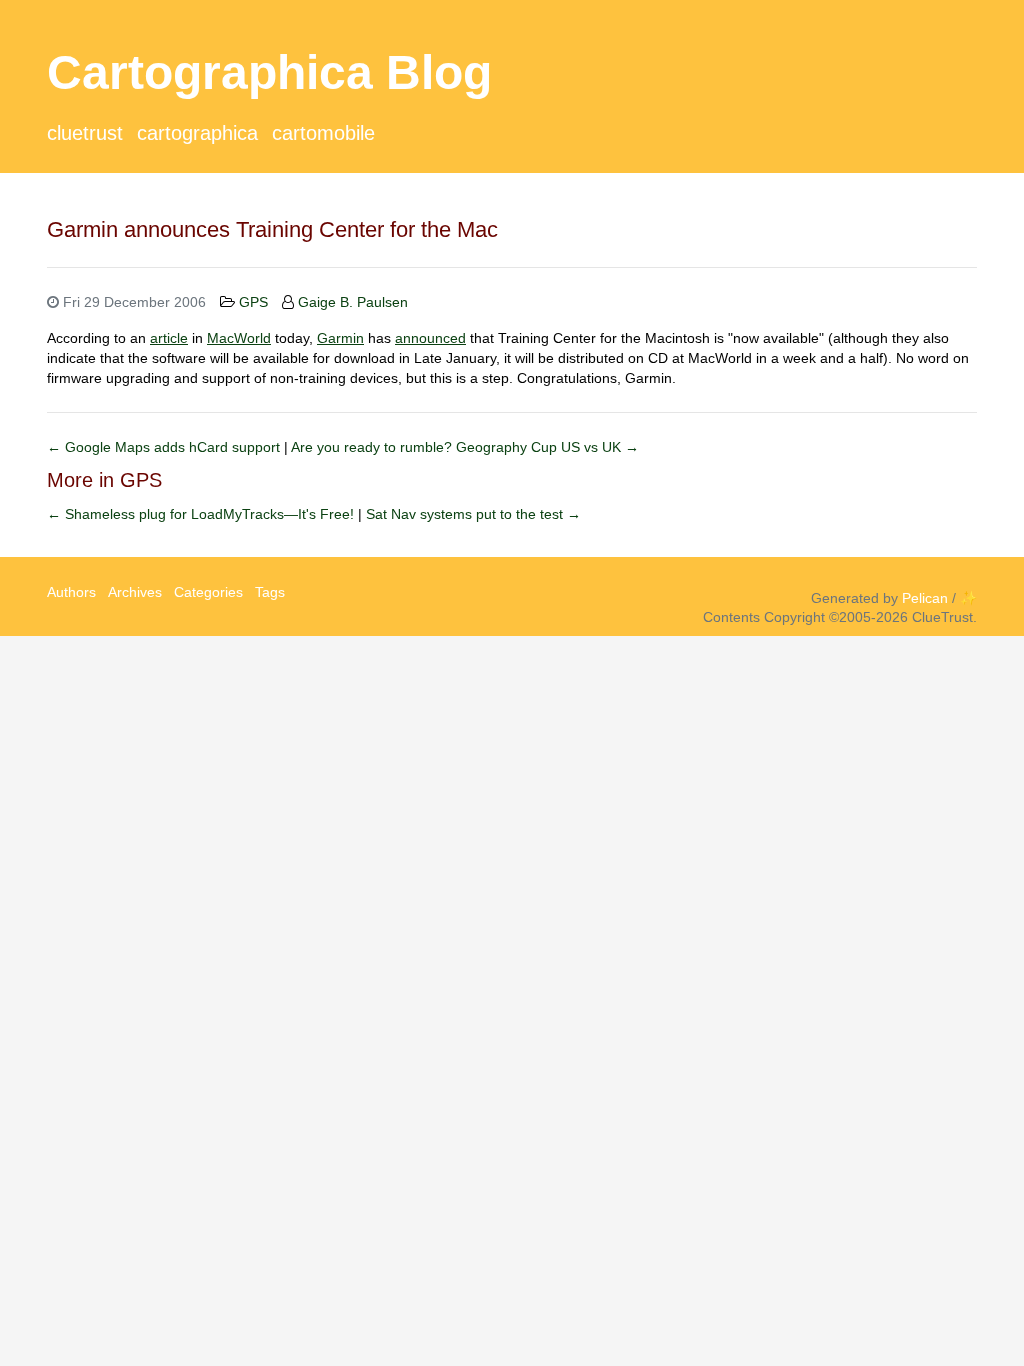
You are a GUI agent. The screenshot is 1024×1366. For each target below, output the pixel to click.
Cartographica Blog (269, 72)
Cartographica (197, 133)
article (169, 338)
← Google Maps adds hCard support (165, 447)
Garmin (340, 338)
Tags (270, 592)
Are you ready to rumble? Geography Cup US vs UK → (465, 447)
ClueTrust (85, 133)
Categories (208, 592)
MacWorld (239, 338)
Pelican (925, 598)
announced (430, 338)
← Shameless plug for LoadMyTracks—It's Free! (202, 514)
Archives (135, 592)
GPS (253, 302)
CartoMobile (323, 133)
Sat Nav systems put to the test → (473, 514)
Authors (71, 592)
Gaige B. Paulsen (353, 302)
